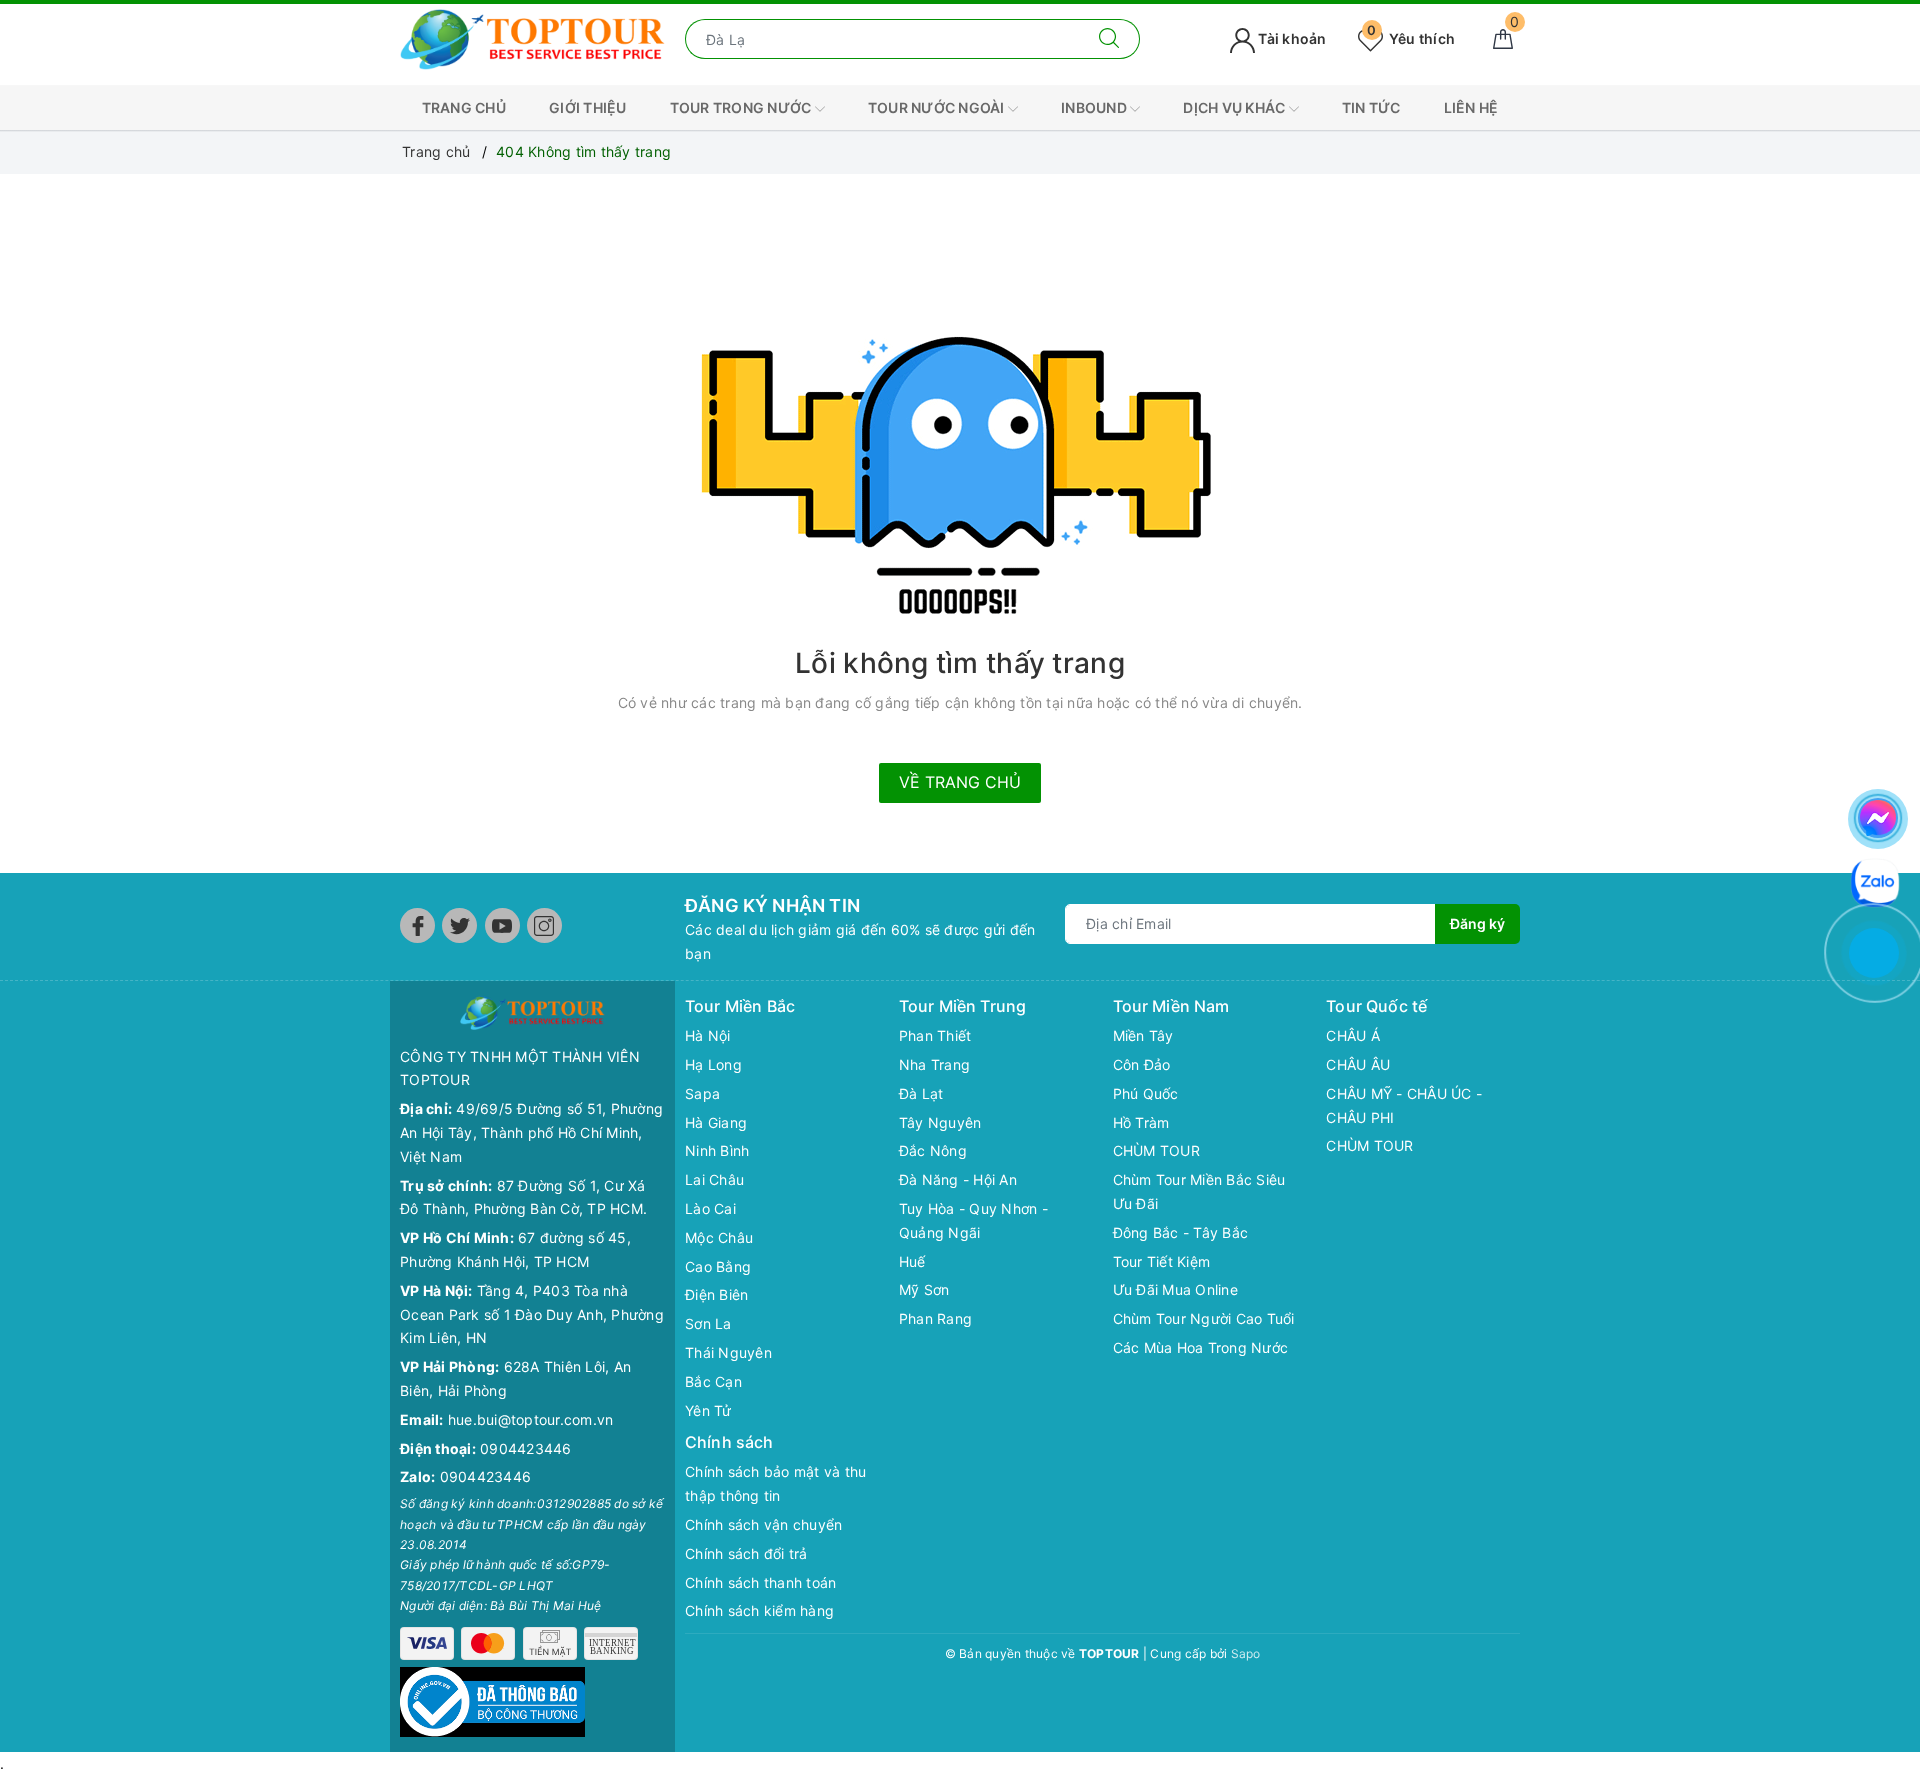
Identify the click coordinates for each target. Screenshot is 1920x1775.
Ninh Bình (717, 1150)
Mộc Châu (719, 1237)
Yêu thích (1411, 38)
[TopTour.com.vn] (532, 37)
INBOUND (1095, 107)
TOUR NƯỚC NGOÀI (938, 107)
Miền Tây (1143, 1035)
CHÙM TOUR (1156, 1150)
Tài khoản (1291, 38)
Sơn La (708, 1323)
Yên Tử (708, 1410)
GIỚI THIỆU (588, 107)
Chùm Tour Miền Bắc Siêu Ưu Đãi (1199, 1191)
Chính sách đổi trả (746, 1553)
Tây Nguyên (940, 1122)
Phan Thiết (935, 1035)
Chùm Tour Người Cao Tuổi (1204, 1318)
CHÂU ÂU (1358, 1064)
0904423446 (526, 1448)
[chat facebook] (1878, 815)
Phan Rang (935, 1318)
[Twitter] (459, 925)
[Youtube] (502, 925)
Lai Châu (714, 1179)
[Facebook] (417, 925)
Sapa (702, 1093)
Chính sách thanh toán (760, 1582)
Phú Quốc (1146, 1093)
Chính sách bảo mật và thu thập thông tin (775, 1483)
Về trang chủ (960, 782)
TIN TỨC (1371, 107)
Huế (912, 1261)
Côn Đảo (1142, 1064)
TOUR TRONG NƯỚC (742, 107)
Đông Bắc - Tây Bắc (1181, 1232)
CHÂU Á (1353, 1035)
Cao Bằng (718, 1266)
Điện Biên (716, 1294)
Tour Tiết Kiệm (1162, 1261)
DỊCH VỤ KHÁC (1235, 107)
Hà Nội (708, 1035)
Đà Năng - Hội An (958, 1179)
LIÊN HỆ (1471, 107)
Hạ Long (713, 1064)
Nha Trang (934, 1064)
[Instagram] (544, 925)
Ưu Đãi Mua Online (1175, 1289)
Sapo (1246, 1653)
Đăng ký (1477, 923)
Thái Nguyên (728, 1352)
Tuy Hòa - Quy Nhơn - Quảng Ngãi (973, 1220)
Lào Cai (710, 1208)
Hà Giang (716, 1122)
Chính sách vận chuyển (763, 1524)
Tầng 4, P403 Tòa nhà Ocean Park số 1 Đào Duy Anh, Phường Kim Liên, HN (532, 1314)
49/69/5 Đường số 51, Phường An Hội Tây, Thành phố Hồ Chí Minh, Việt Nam (531, 1132)
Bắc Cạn (713, 1381)
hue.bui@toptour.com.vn (531, 1419)
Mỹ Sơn (924, 1289)
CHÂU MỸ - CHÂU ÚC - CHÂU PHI (1404, 1105)
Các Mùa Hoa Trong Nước (1201, 1347)
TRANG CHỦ (464, 107)
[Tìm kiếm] (1109, 39)
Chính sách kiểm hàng (759, 1610)
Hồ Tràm (1141, 1122)
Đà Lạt (921, 1093)
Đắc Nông (933, 1150)
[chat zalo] (1875, 880)
